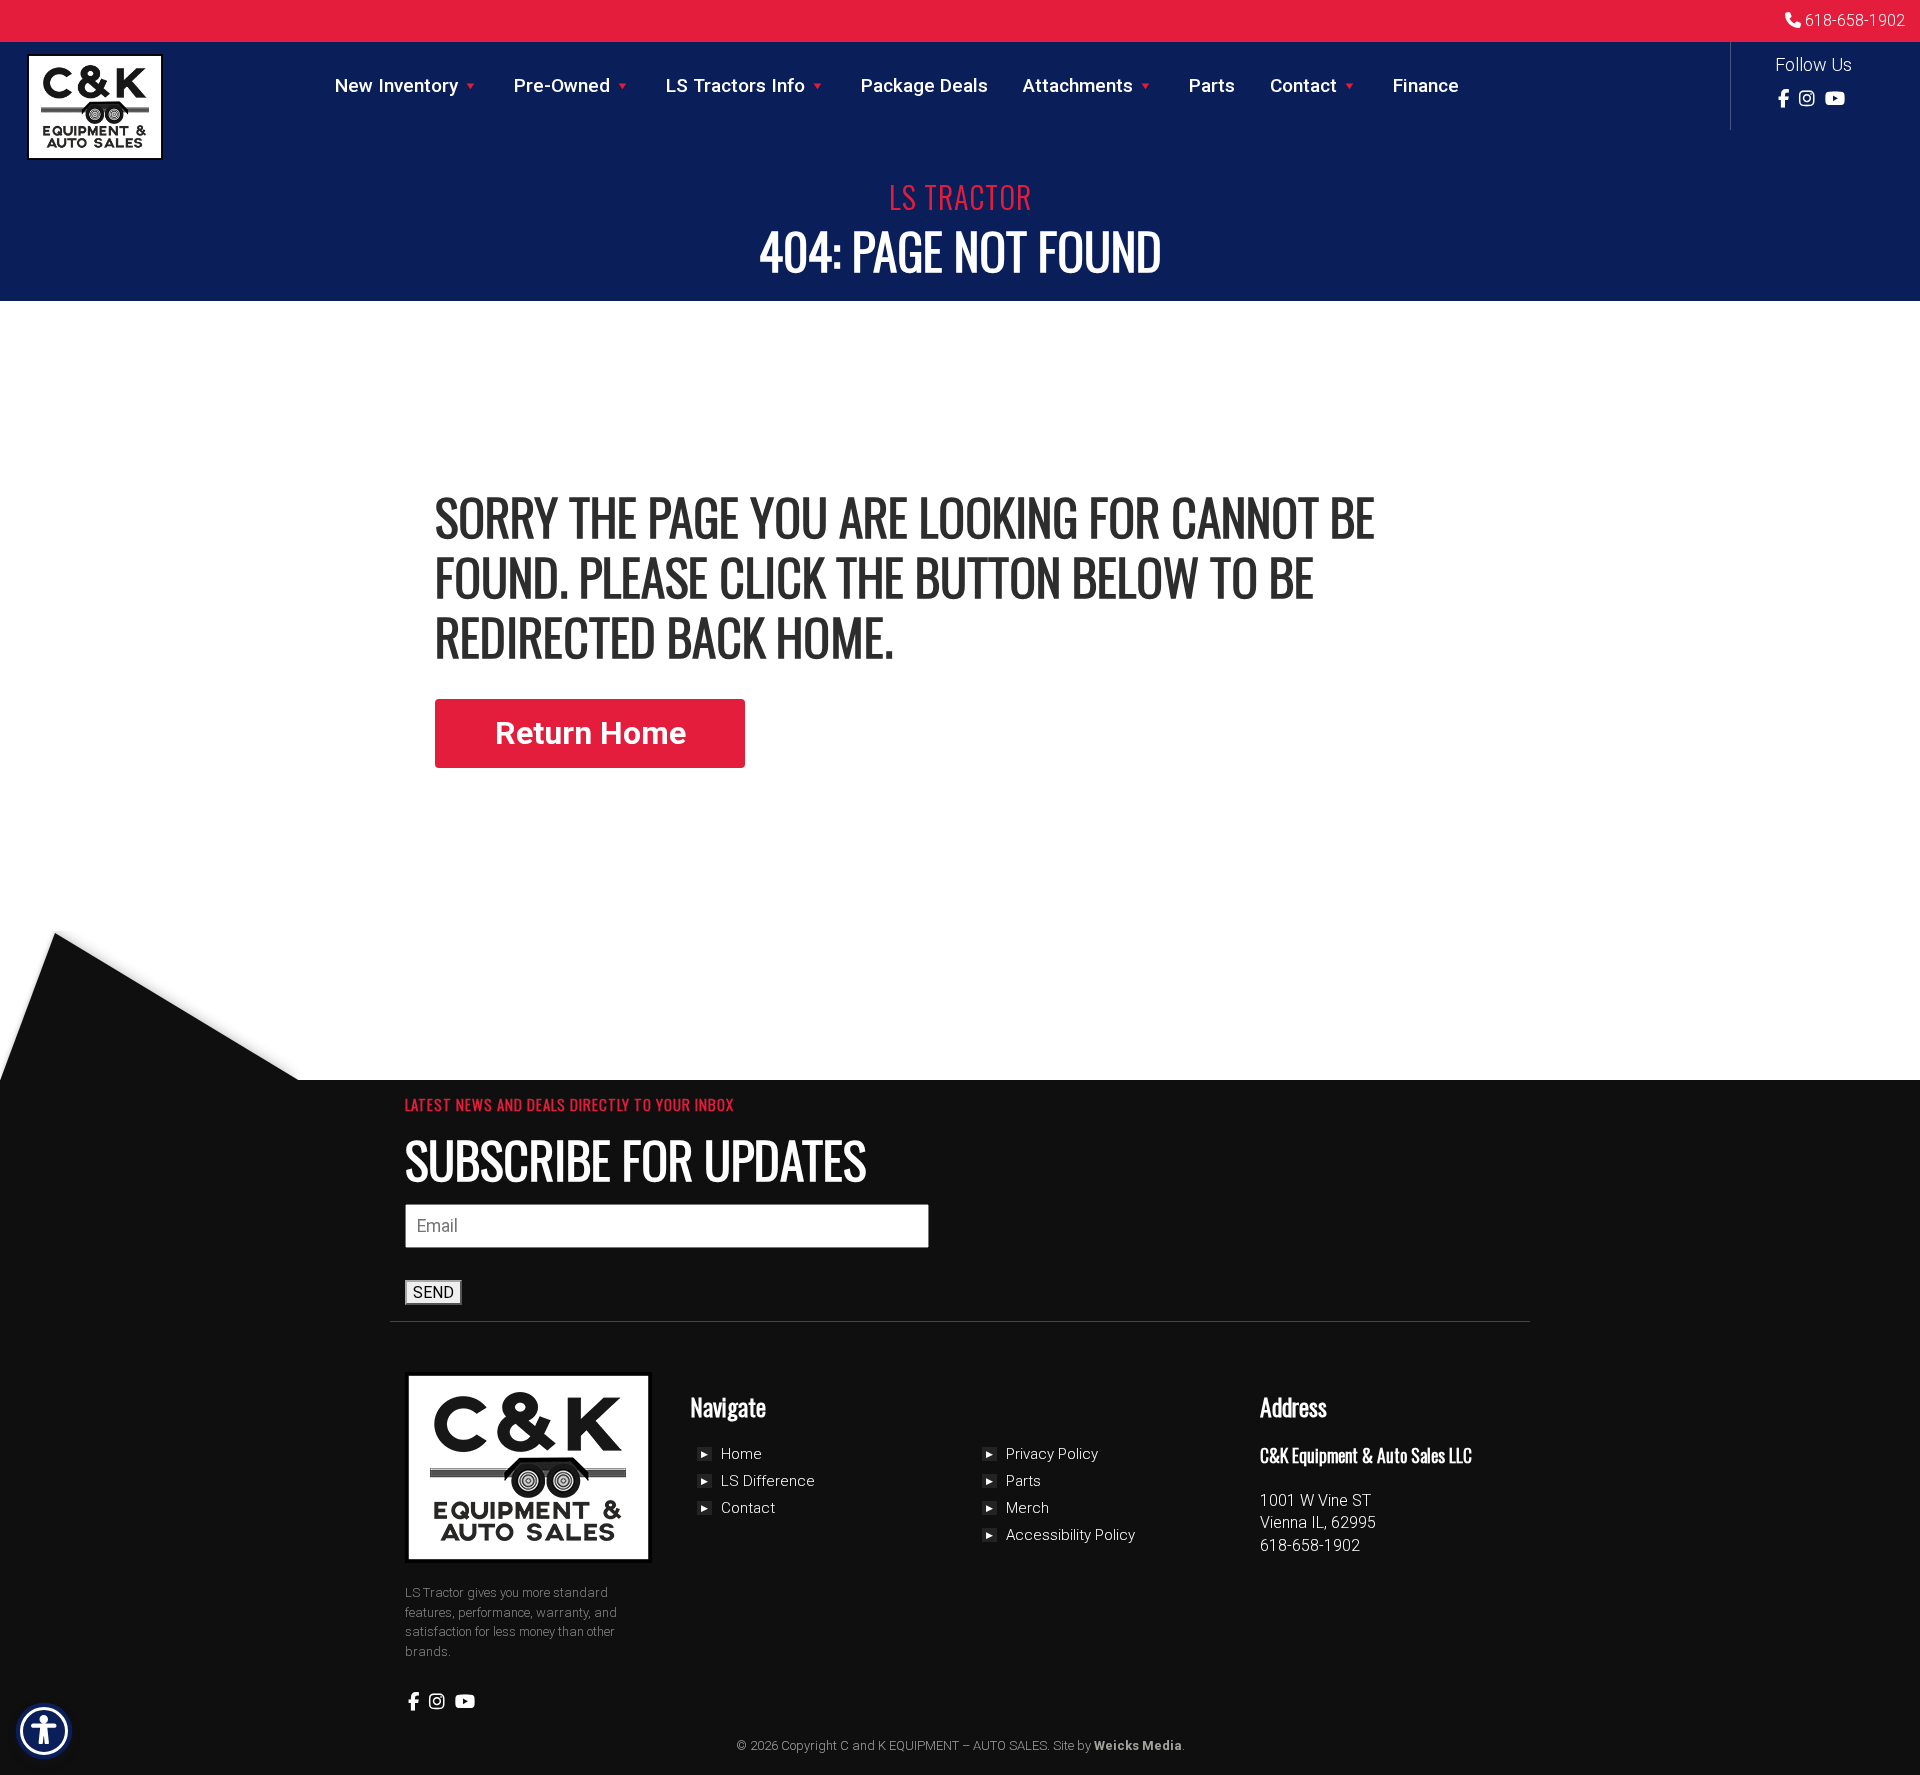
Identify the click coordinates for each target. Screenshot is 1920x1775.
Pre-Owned (562, 85)
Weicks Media (1138, 1745)
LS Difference (768, 1481)
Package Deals (924, 85)
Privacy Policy (1052, 1454)
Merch (1027, 1508)
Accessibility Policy (1070, 1535)
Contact (1303, 85)
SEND (433, 1292)
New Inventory (396, 85)
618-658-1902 (1853, 20)
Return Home (590, 733)
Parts (1212, 85)
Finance (1426, 85)
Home (741, 1454)
